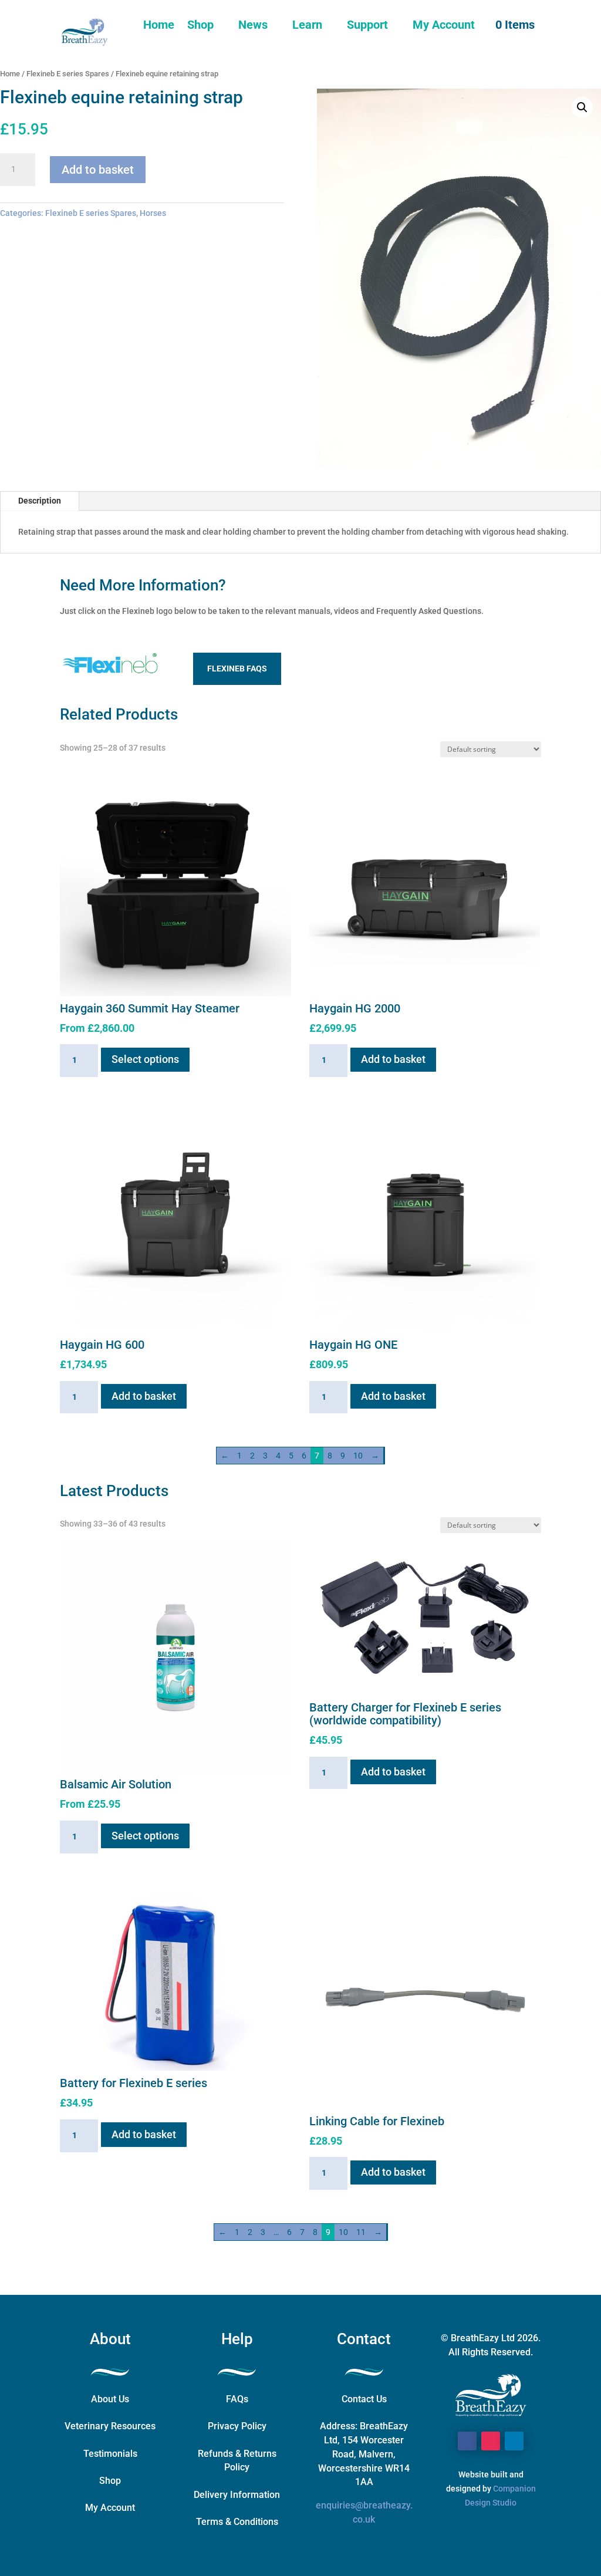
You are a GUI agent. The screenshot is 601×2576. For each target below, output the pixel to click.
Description (40, 501)
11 (361, 2232)
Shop (200, 25)
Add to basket (98, 170)
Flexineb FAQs (237, 669)
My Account (444, 25)
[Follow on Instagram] (491, 2441)
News (253, 25)
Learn (307, 25)
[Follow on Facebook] (467, 2441)
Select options (145, 1059)
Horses (153, 213)
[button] (582, 107)
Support (367, 25)
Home (159, 25)
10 (358, 1456)
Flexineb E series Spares (68, 74)
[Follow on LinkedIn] (514, 2441)
